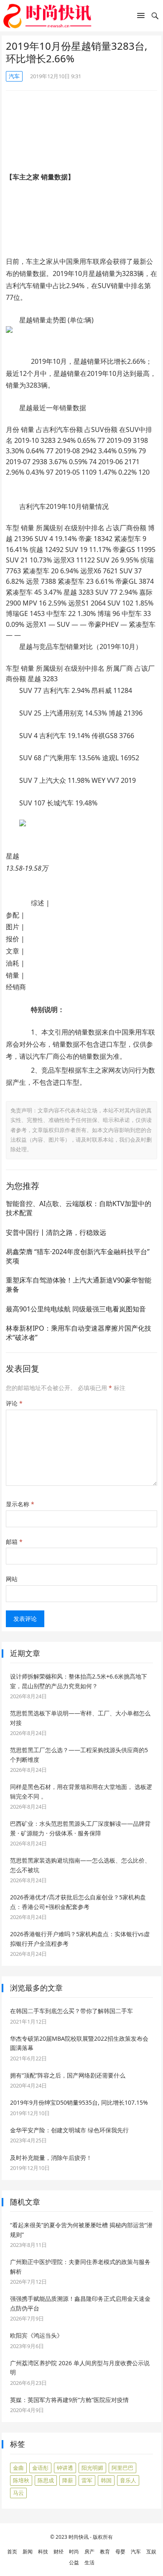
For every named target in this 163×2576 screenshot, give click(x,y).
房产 (89, 2552)
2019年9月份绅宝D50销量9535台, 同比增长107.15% (79, 2102)
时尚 (74, 2552)
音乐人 (128, 2480)
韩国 (106, 2480)
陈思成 (46, 2480)
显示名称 (20, 1504)
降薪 (68, 2480)
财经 (59, 2552)
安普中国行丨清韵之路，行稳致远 (56, 1232)
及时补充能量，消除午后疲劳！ (51, 2158)
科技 (43, 2552)
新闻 (28, 2552)
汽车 (14, 76)
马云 (18, 2493)
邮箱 (14, 1542)
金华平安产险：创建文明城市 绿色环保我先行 (69, 2130)
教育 (105, 2552)
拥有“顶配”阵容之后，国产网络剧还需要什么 (68, 2075)
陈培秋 (21, 2480)
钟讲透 (65, 2468)
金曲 (18, 2468)
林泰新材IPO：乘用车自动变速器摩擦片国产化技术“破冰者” (79, 1333)
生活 (89, 2562)
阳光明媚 (92, 2468)
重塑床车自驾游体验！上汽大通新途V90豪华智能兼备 (79, 1285)
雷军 (87, 2480)
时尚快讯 (79, 2537)
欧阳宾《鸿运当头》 (36, 2335)
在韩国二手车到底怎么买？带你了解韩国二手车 (71, 2011)
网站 (12, 1579)
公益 (74, 2562)
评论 (14, 1403)
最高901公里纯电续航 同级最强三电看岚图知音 (76, 1309)
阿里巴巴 (122, 2468)
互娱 (151, 2552)
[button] (141, 17)
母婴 (120, 2552)
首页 (12, 2552)
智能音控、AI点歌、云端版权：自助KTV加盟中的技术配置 (79, 1208)
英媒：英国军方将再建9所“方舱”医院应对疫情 (69, 2400)
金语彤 (40, 2468)
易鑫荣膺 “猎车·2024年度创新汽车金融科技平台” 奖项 (78, 1256)
